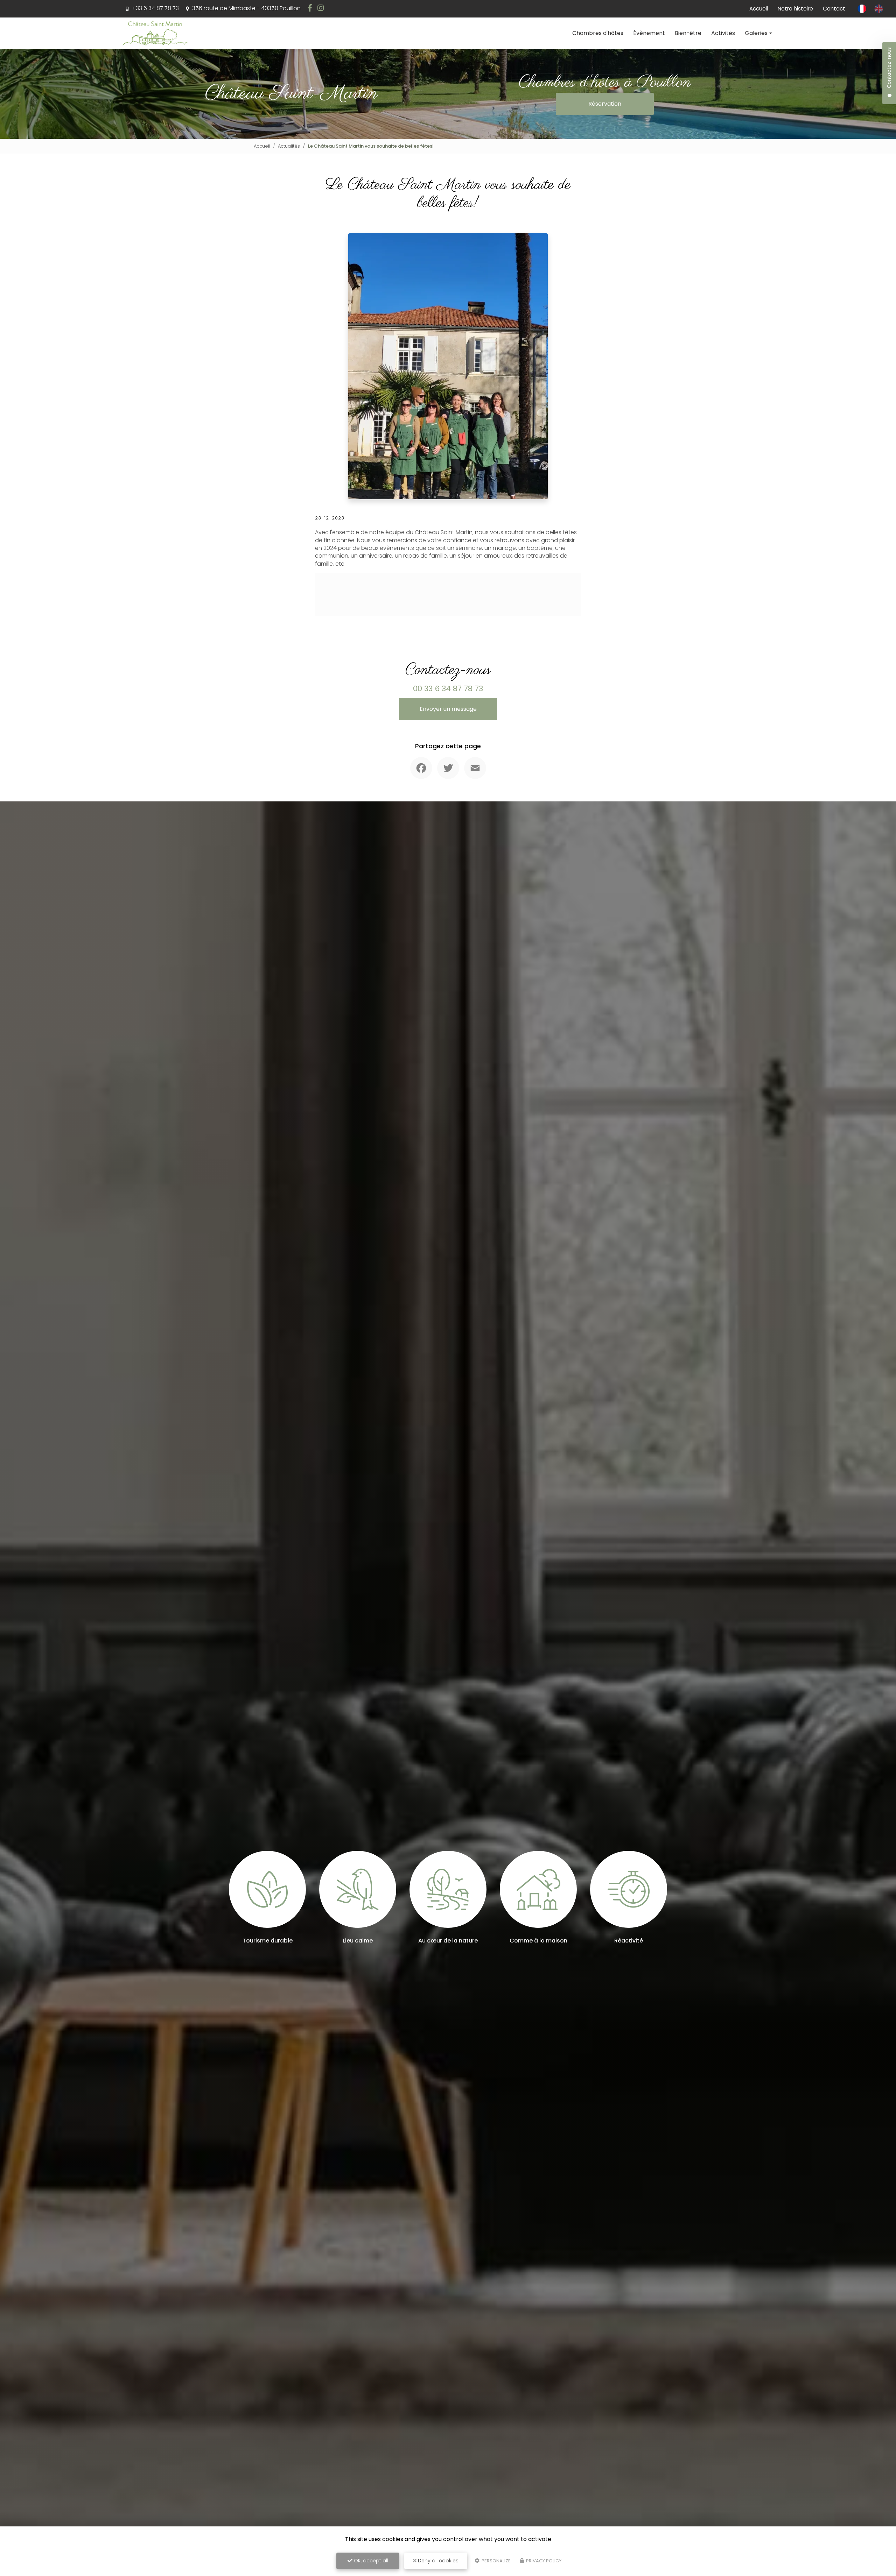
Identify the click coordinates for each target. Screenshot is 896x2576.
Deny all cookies (437, 2561)
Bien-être (688, 33)
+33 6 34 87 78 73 (155, 8)
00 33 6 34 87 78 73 (448, 689)
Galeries (756, 33)
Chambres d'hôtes (598, 33)
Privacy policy (543, 2561)
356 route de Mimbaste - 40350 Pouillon (246, 8)
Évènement (649, 33)
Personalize (496, 2561)
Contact (834, 9)
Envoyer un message (448, 709)
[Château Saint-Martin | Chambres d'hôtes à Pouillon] (155, 33)
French (862, 9)
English (879, 9)
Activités (723, 33)
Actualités (289, 146)
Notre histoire (795, 9)
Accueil (759, 9)
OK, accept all (370, 2561)
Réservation (605, 104)
